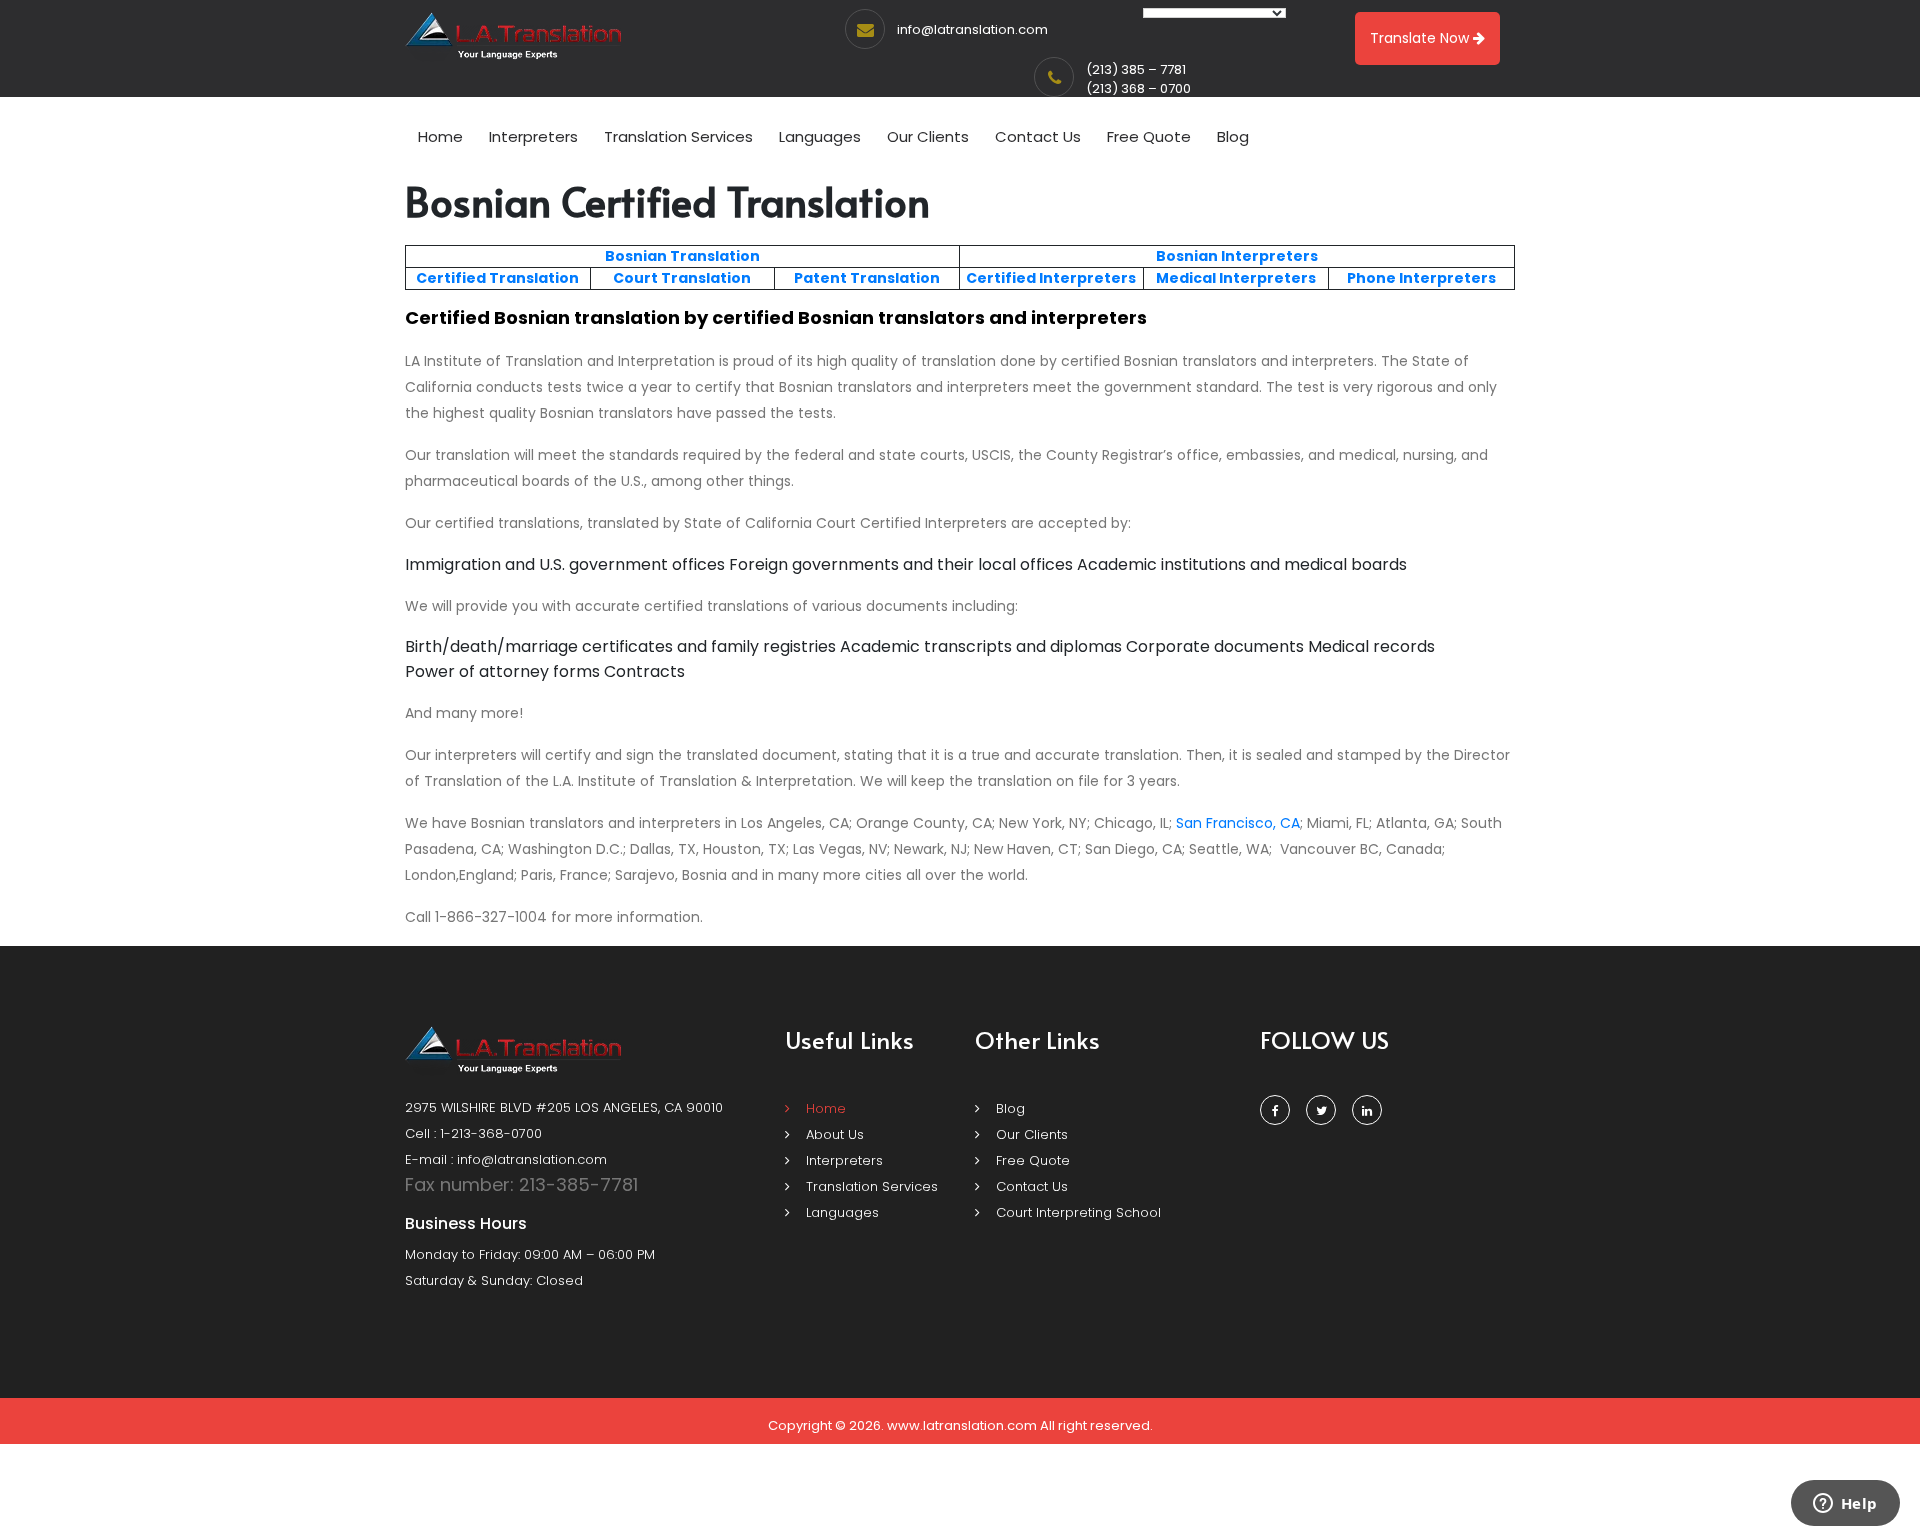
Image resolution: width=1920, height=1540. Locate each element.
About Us (833, 1134)
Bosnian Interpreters (1237, 256)
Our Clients (928, 136)
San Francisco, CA (1238, 823)
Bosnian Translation (682, 256)
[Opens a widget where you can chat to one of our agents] (1845, 1505)
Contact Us (1038, 136)
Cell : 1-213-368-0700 (473, 1133)
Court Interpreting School (1076, 1212)
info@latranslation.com (972, 29)
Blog (1233, 136)
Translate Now (1421, 38)
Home (440, 136)
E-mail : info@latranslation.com (506, 1159)
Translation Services (678, 136)
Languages (820, 136)
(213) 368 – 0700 (1138, 88)
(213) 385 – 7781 (1136, 69)
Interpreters (533, 136)
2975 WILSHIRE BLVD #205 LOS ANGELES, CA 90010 (564, 1107)
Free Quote (1149, 136)
